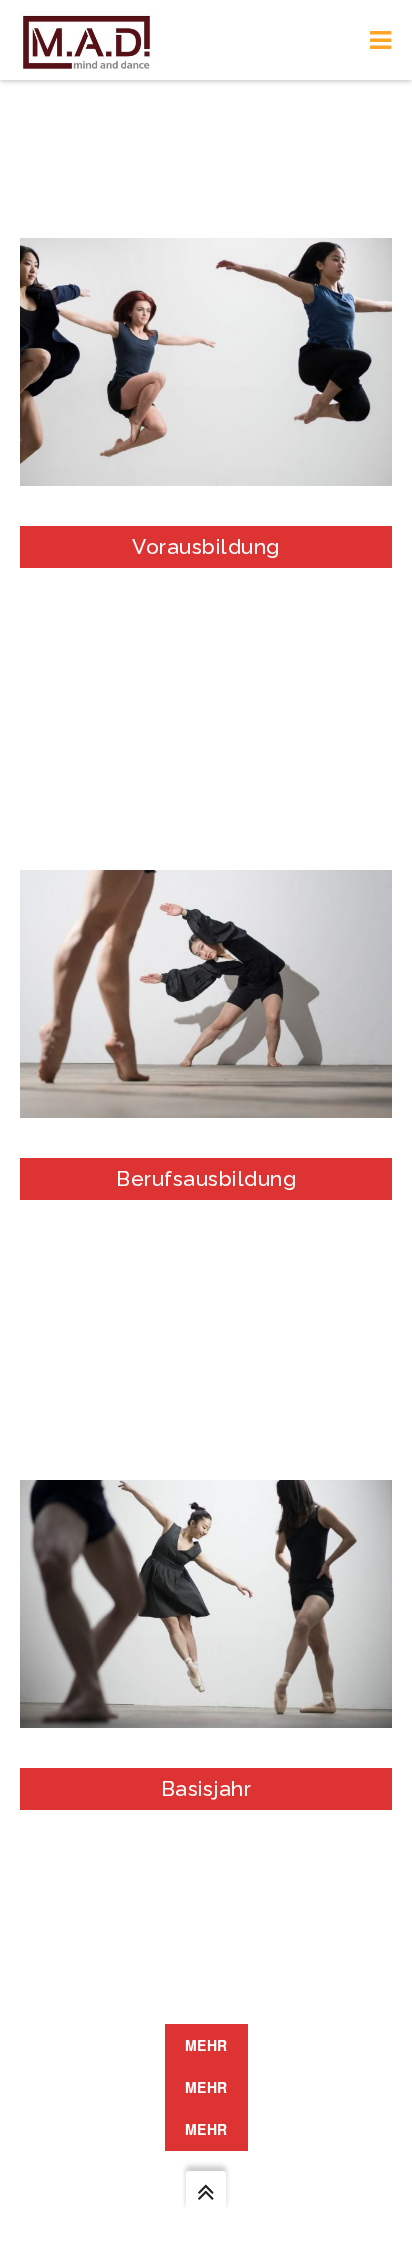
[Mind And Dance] (86, 40)
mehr (206, 2045)
